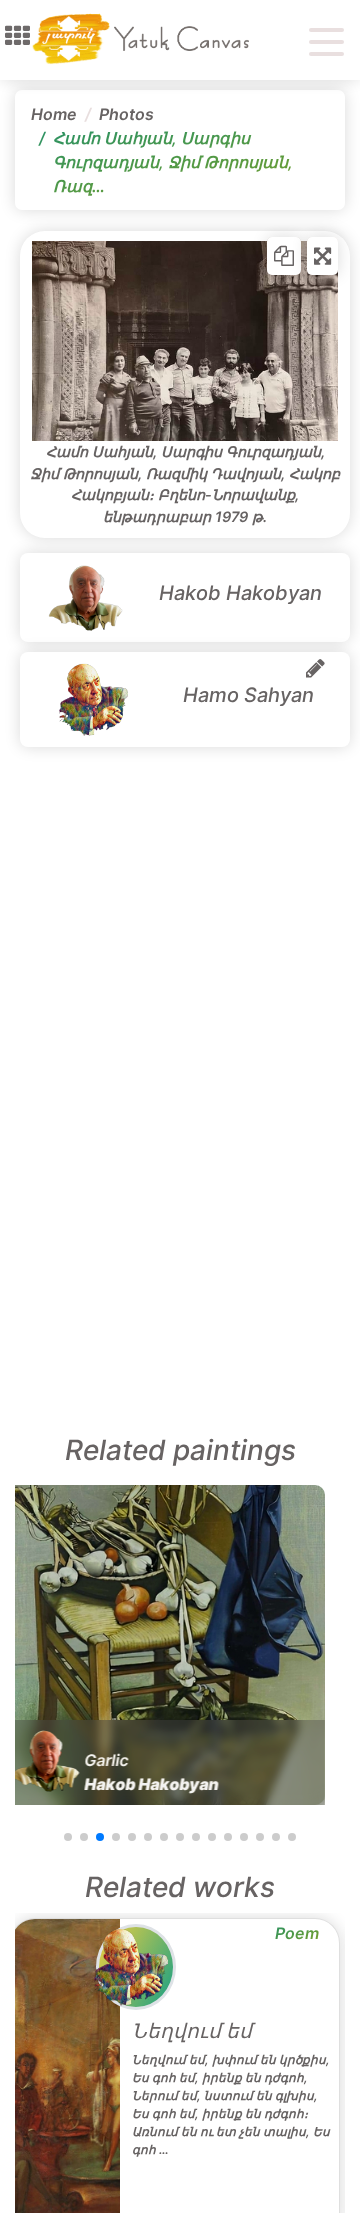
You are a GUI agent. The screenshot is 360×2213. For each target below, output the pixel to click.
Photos (126, 114)
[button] (17, 36)
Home (54, 114)
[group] (165, 1645)
